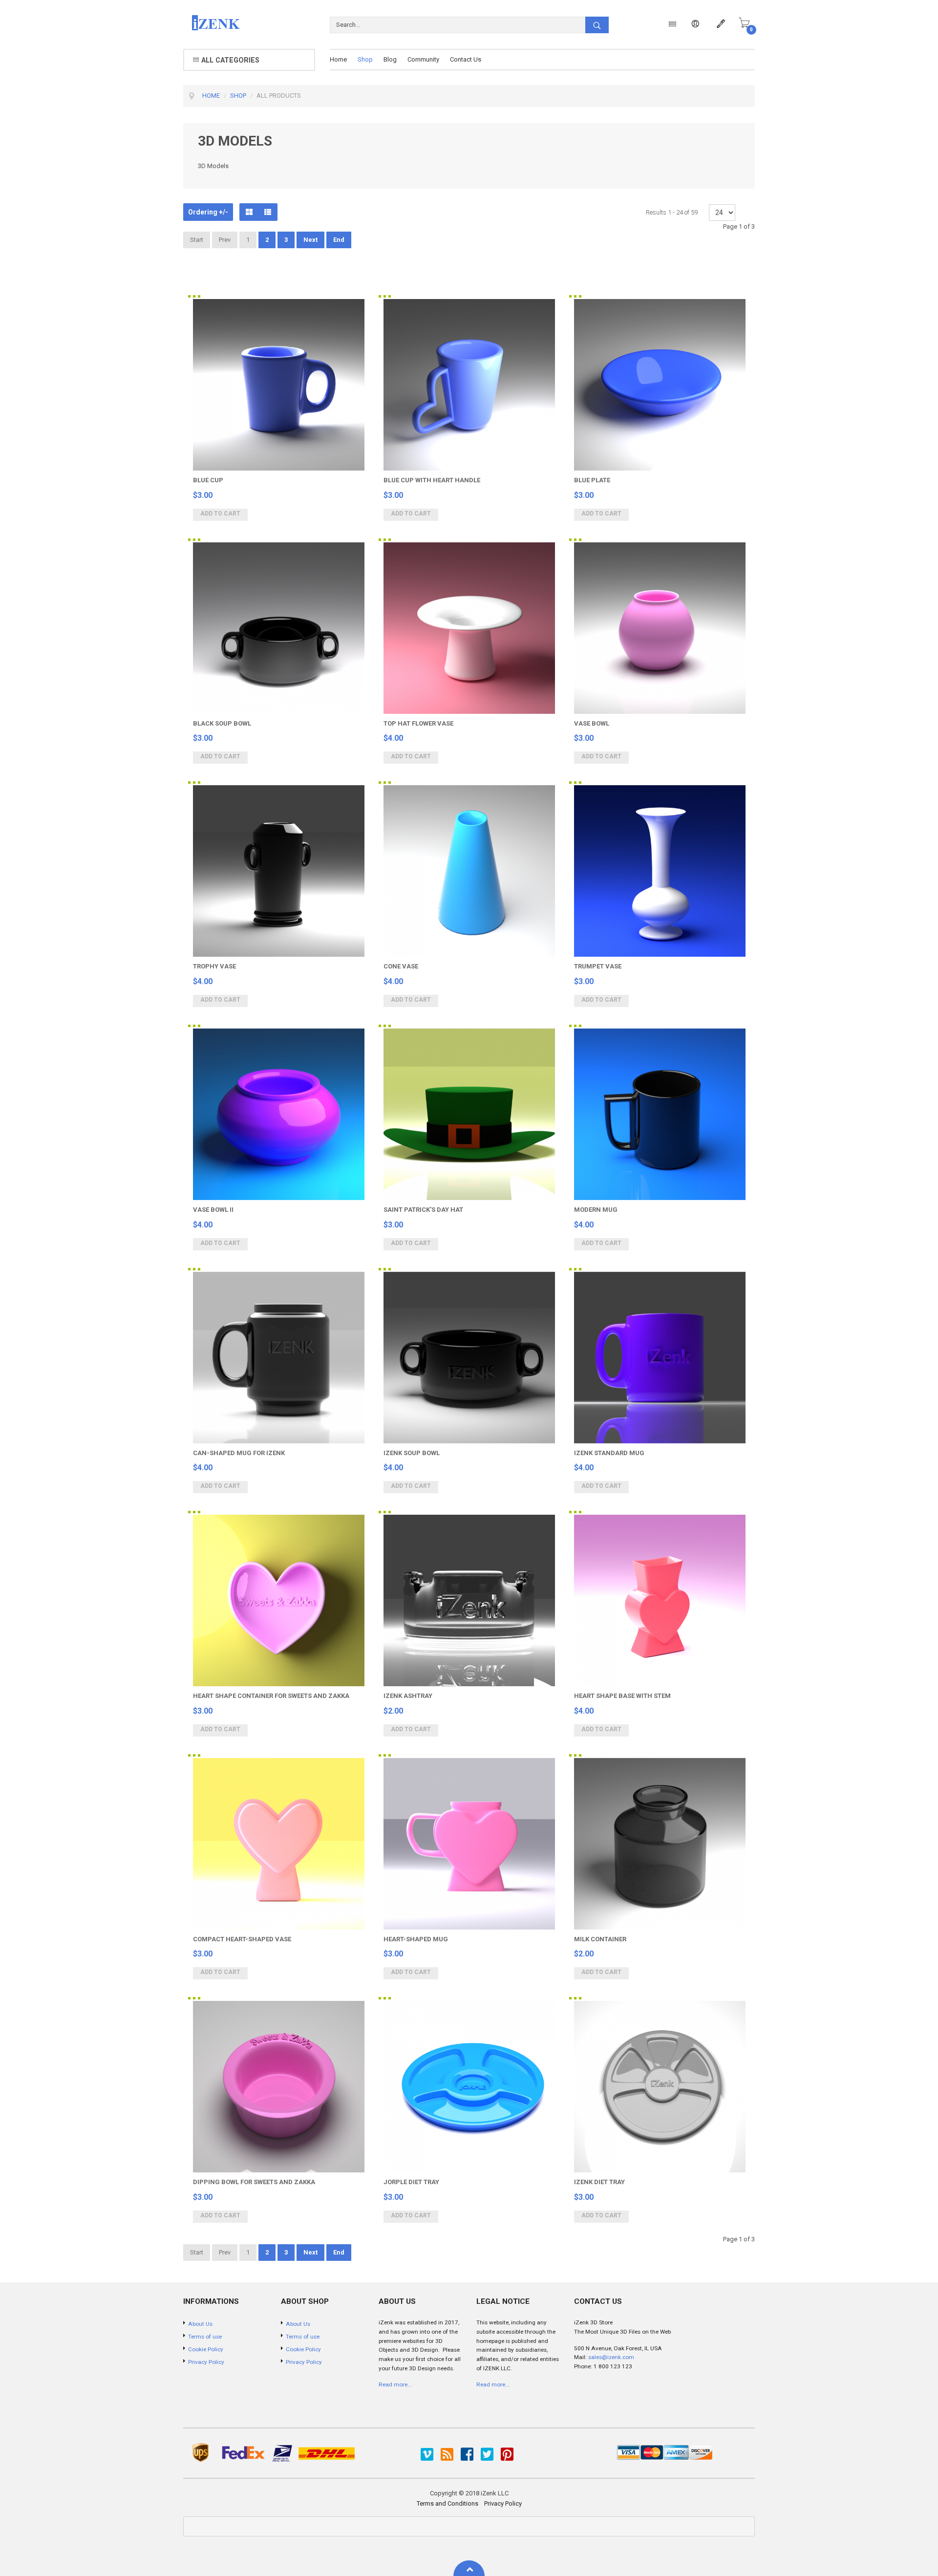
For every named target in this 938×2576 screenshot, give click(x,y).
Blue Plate (592, 480)
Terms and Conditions (448, 2503)
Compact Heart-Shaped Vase (242, 1939)
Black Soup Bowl (222, 723)
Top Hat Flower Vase (418, 723)
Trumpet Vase (598, 966)
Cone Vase (401, 966)
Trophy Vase (214, 966)
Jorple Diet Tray (411, 2182)
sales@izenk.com (611, 2357)
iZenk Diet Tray (599, 2182)
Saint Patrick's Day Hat (423, 1210)
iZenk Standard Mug (609, 1453)
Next (310, 240)
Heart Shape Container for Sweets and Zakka (271, 1696)
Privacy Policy (503, 2503)
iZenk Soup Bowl (412, 1453)
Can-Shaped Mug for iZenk (239, 1453)
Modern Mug (596, 1210)
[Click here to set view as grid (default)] (249, 212)
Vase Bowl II (213, 1210)
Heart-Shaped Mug (416, 1939)
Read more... (395, 2384)
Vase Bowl (592, 723)
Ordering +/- (208, 212)
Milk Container (600, 1939)
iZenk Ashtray (408, 1696)
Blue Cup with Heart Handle (432, 480)
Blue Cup (208, 480)
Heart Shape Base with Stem (622, 1696)
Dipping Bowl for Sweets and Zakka (254, 2182)
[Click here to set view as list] (268, 212)
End (339, 240)
